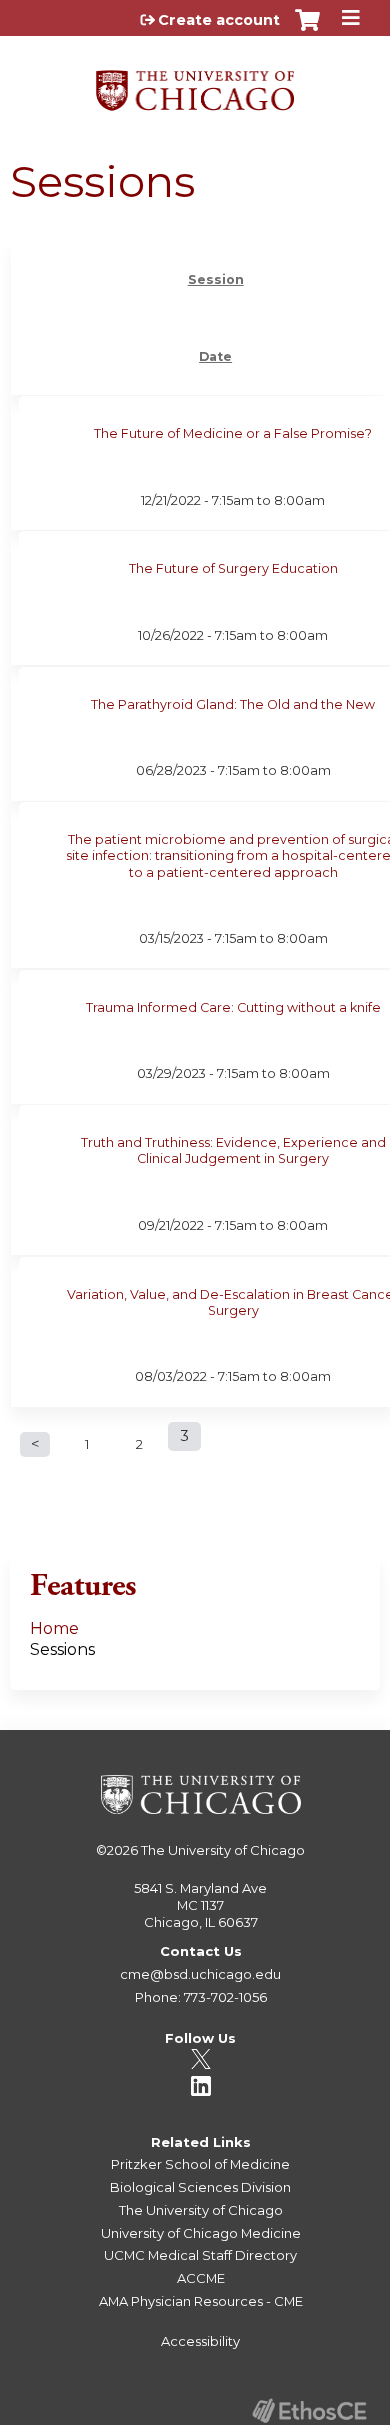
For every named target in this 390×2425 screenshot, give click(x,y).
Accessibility (200, 2341)
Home (54, 1628)
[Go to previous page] (35, 1444)
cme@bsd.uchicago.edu (200, 1974)
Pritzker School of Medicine (200, 2164)
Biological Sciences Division (200, 2187)
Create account (219, 20)
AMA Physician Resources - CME (201, 2301)
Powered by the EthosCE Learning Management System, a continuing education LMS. (309, 2410)
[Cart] (307, 30)
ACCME (201, 2278)
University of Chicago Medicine (201, 2233)
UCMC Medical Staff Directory (200, 2255)
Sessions (62, 1649)
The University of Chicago (223, 1850)
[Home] (195, 83)
